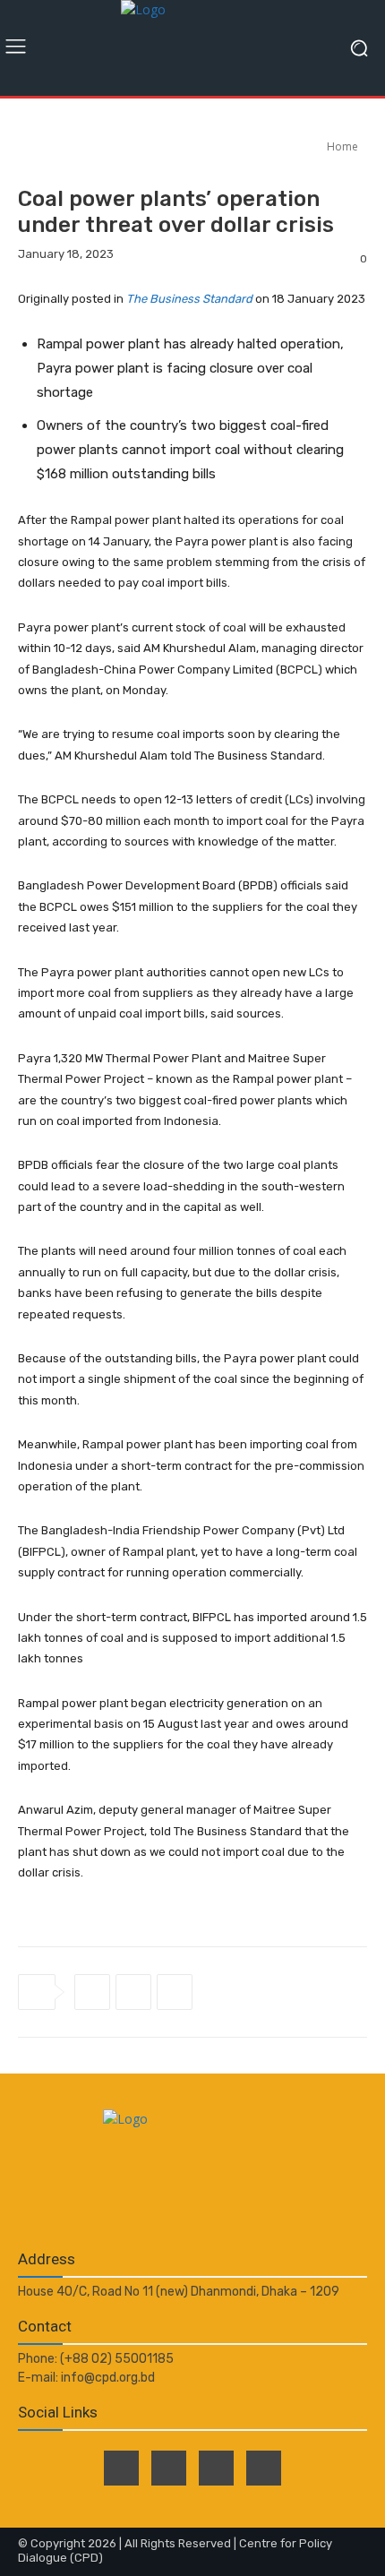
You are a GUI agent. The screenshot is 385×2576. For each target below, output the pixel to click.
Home (342, 146)
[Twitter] (133, 1992)
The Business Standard (189, 299)
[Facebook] (92, 1992)
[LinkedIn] (216, 2468)
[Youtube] (264, 2468)
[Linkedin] (175, 1992)
